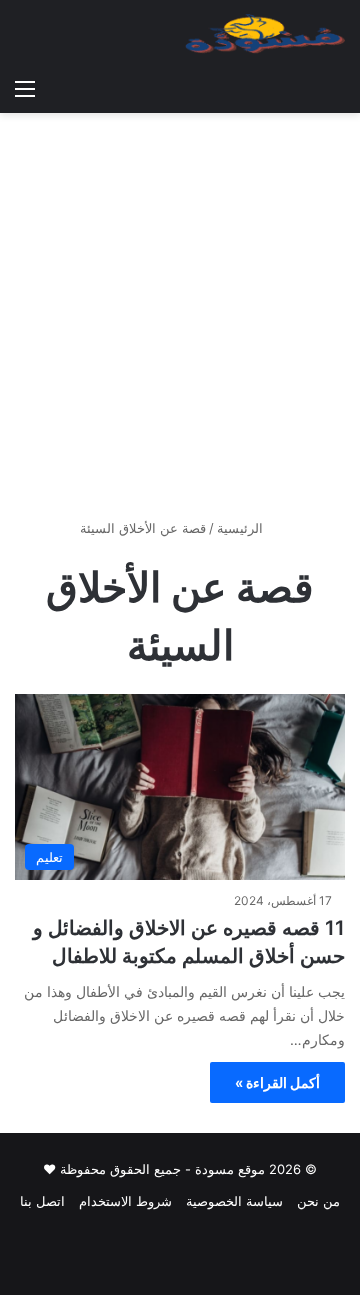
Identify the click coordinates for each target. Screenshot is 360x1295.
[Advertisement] (180, 323)
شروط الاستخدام (125, 1201)
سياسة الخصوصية (234, 1201)
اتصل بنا (42, 1201)
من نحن (318, 1201)
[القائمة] (25, 88)
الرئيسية (242, 528)
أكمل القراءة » (277, 1082)
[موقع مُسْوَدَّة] (265, 34)
